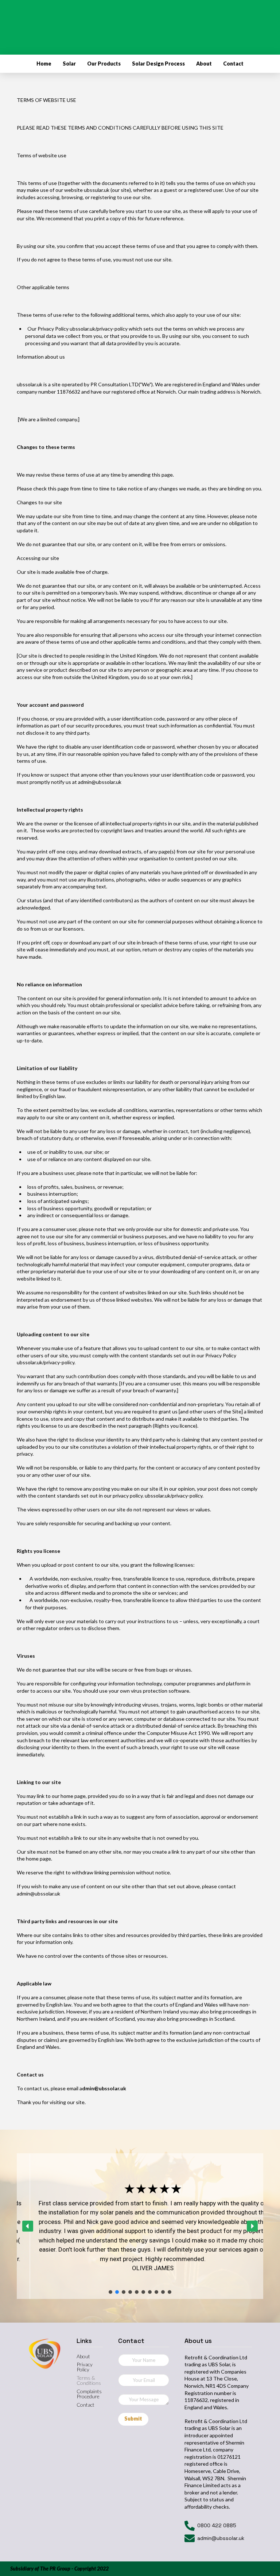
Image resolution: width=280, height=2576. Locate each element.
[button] (28, 2226)
